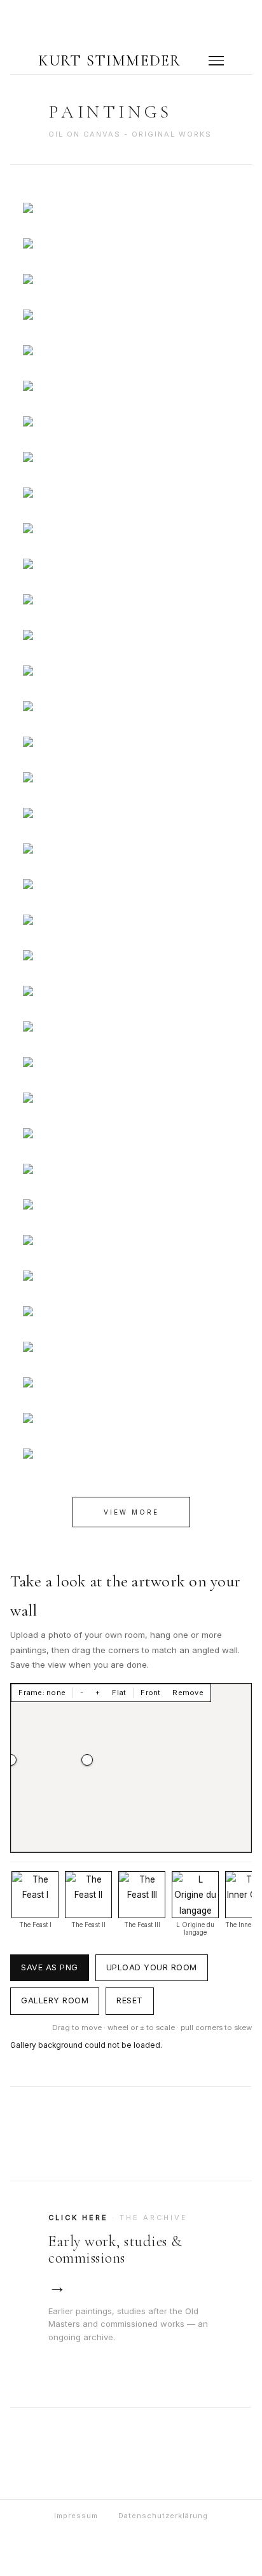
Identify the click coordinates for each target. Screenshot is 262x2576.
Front (150, 1693)
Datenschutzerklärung (163, 2516)
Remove (188, 1693)
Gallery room (55, 2000)
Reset (130, 2000)
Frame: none (42, 1693)
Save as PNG (50, 1967)
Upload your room (152, 1967)
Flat (119, 1693)
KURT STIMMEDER (110, 61)
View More (131, 1512)
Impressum (76, 2516)
